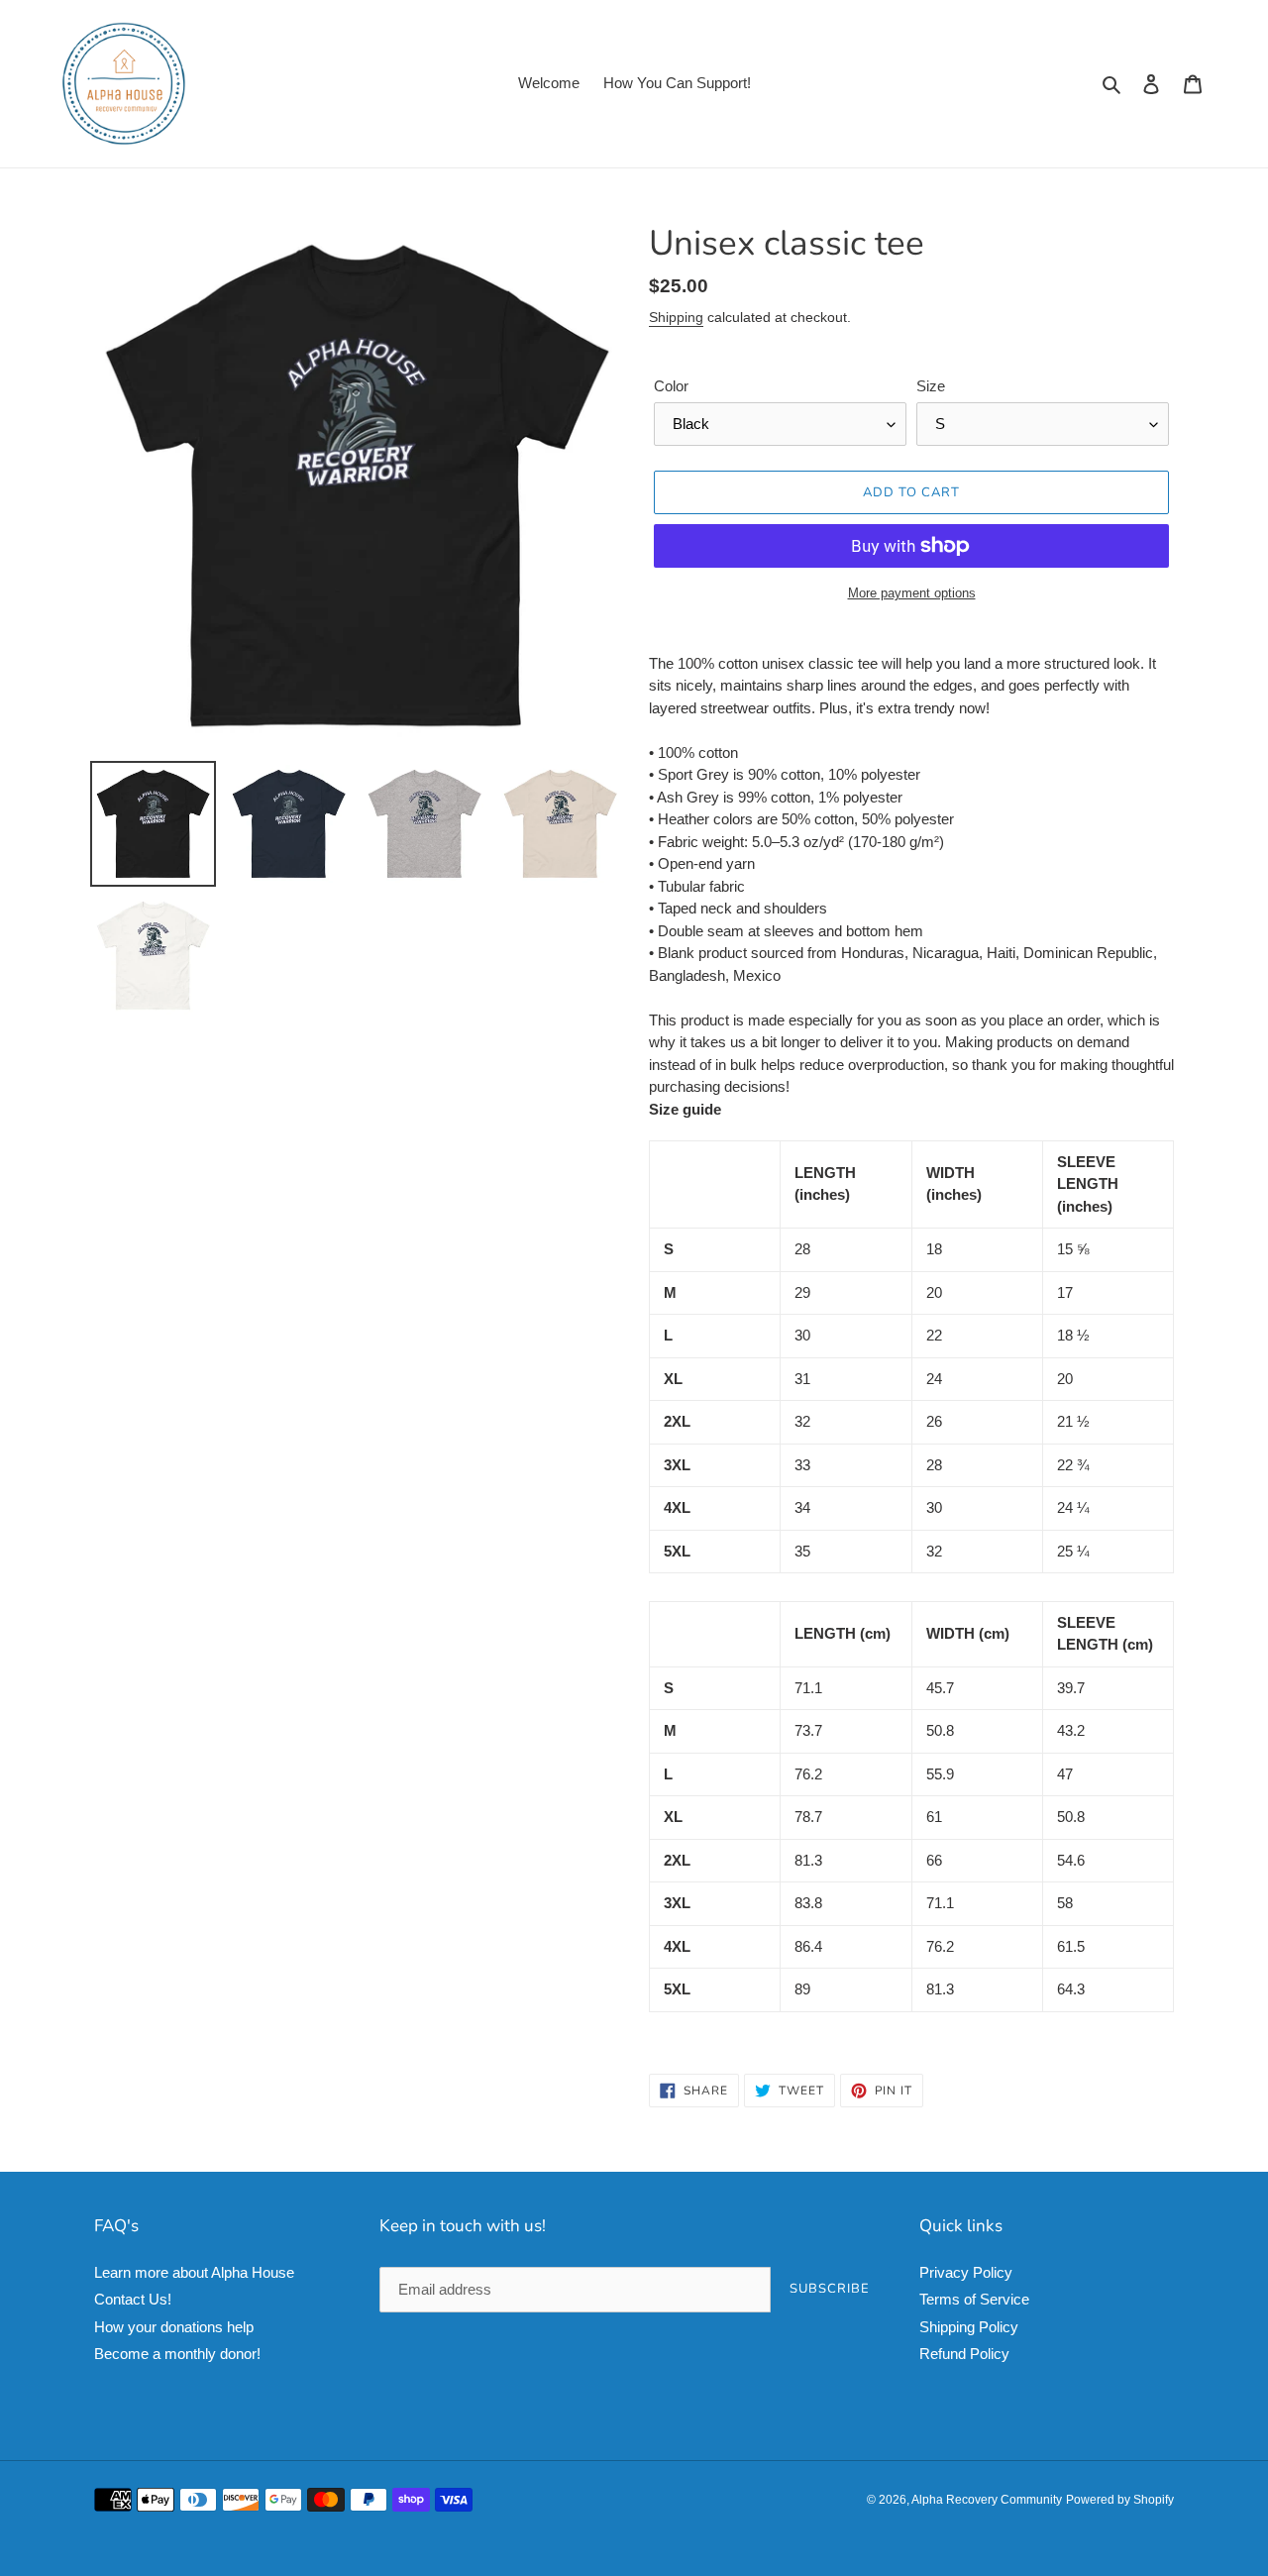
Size (931, 386)
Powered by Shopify (1120, 2500)
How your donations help (174, 2327)
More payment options (912, 593)
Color (671, 386)
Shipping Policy (969, 2327)
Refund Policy (964, 2354)
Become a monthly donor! (177, 2354)
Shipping (676, 317)
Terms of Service (974, 2299)
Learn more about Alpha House (194, 2272)
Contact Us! (133, 2299)
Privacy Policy (966, 2272)
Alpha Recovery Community (987, 2500)
